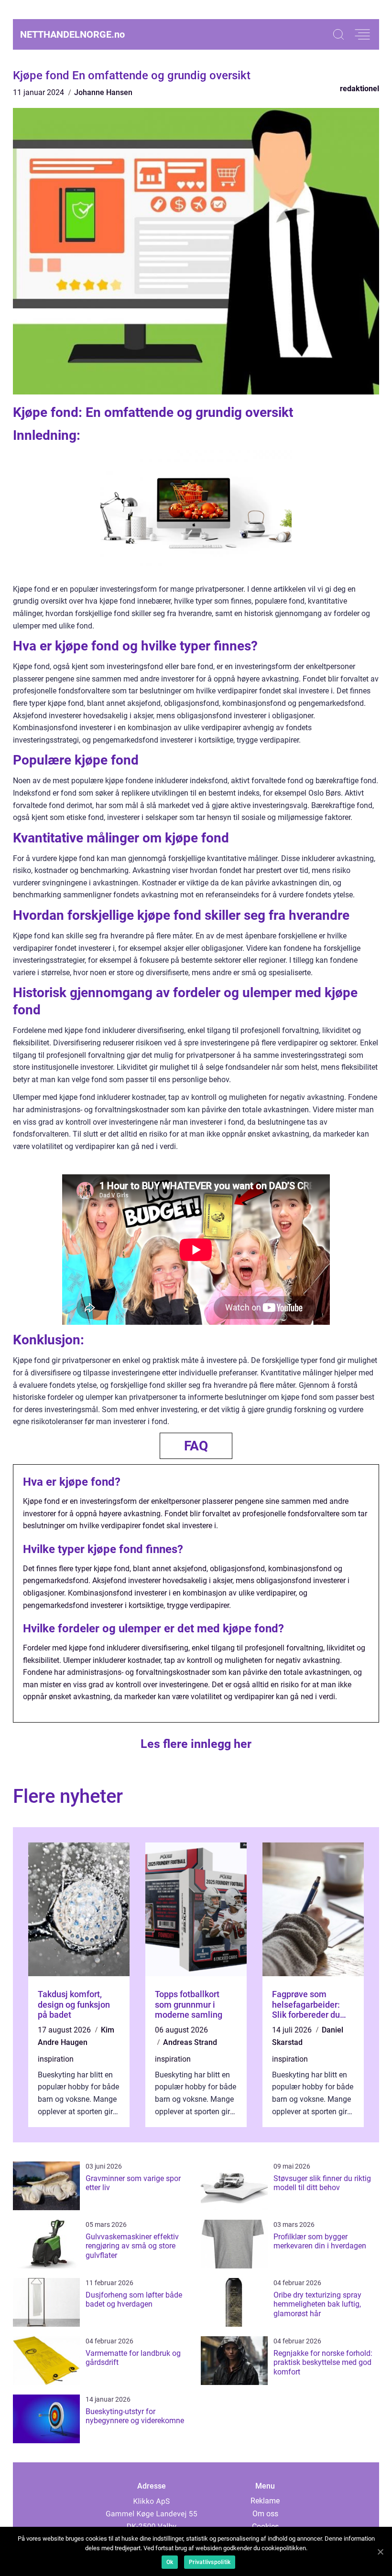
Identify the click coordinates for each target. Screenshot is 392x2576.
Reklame (265, 2501)
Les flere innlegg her (196, 1744)
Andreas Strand (190, 2042)
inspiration (56, 2059)
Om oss (265, 2514)
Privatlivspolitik (210, 2562)
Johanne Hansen (103, 92)
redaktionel (359, 89)
